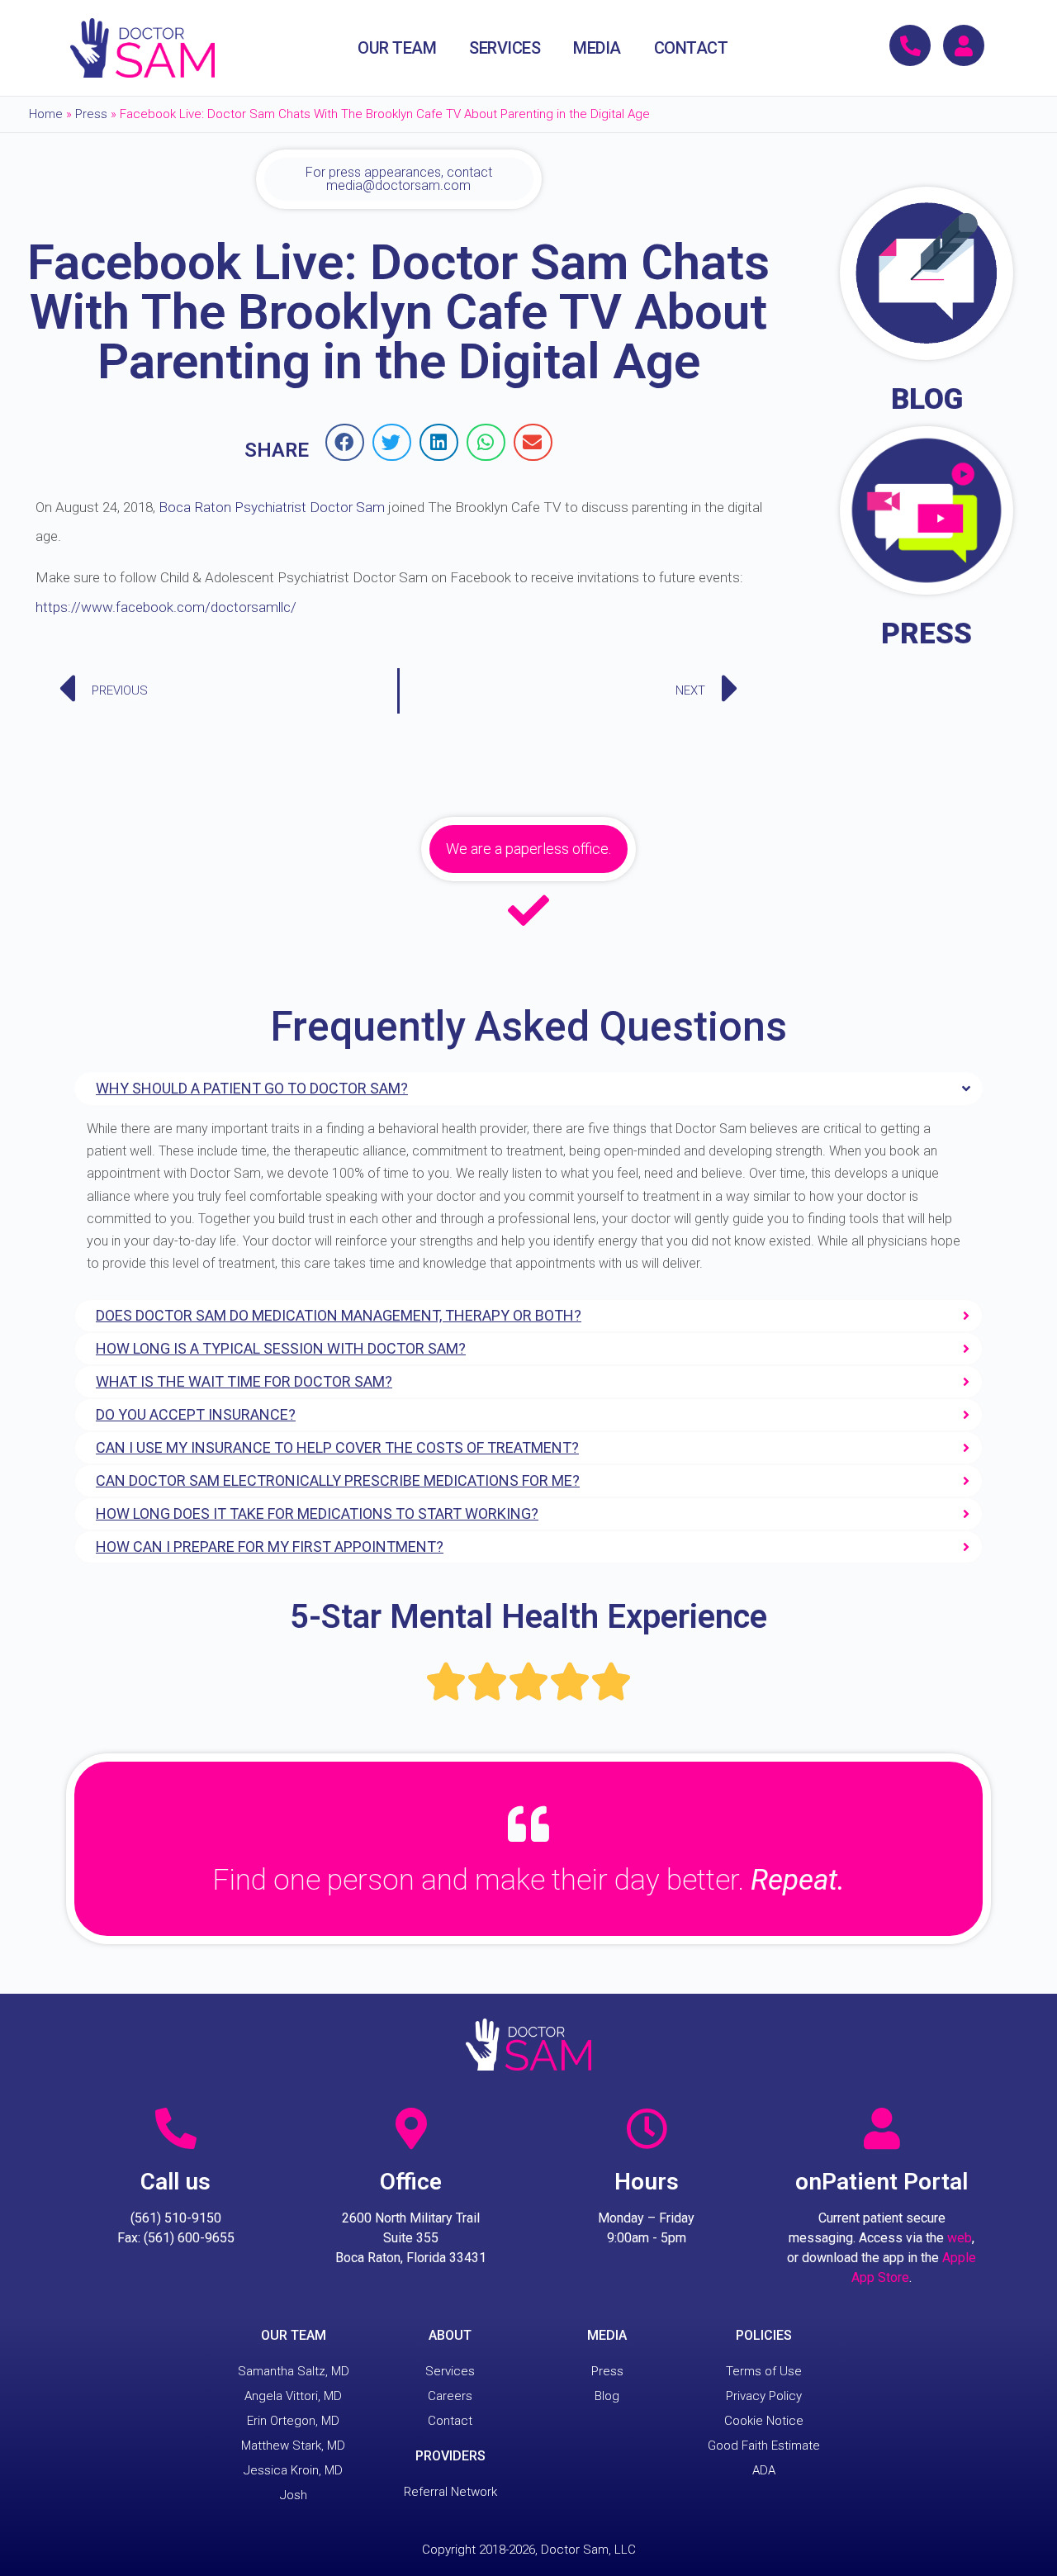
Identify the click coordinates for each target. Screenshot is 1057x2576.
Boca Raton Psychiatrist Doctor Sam (272, 507)
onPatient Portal (882, 2182)
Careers (450, 2396)
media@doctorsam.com (398, 185)
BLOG (927, 399)
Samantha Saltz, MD (294, 2371)
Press (91, 114)
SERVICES (505, 48)
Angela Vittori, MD (293, 2396)
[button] (345, 442)
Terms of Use (764, 2371)
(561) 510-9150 (176, 2218)
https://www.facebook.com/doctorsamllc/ (166, 607)
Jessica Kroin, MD (293, 2470)
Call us (175, 2182)
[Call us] (176, 2128)
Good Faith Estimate (764, 2446)
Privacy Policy (764, 2396)
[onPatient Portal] (882, 2128)
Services (450, 2371)
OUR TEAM (397, 48)
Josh (294, 2495)
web (960, 2238)
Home (46, 114)
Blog (607, 2396)
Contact (450, 2421)
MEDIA (597, 48)
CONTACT (691, 48)
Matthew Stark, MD (293, 2446)
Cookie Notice (764, 2421)
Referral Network (450, 2492)
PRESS (927, 634)
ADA (764, 2470)
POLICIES (764, 2335)
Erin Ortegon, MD (293, 2421)
